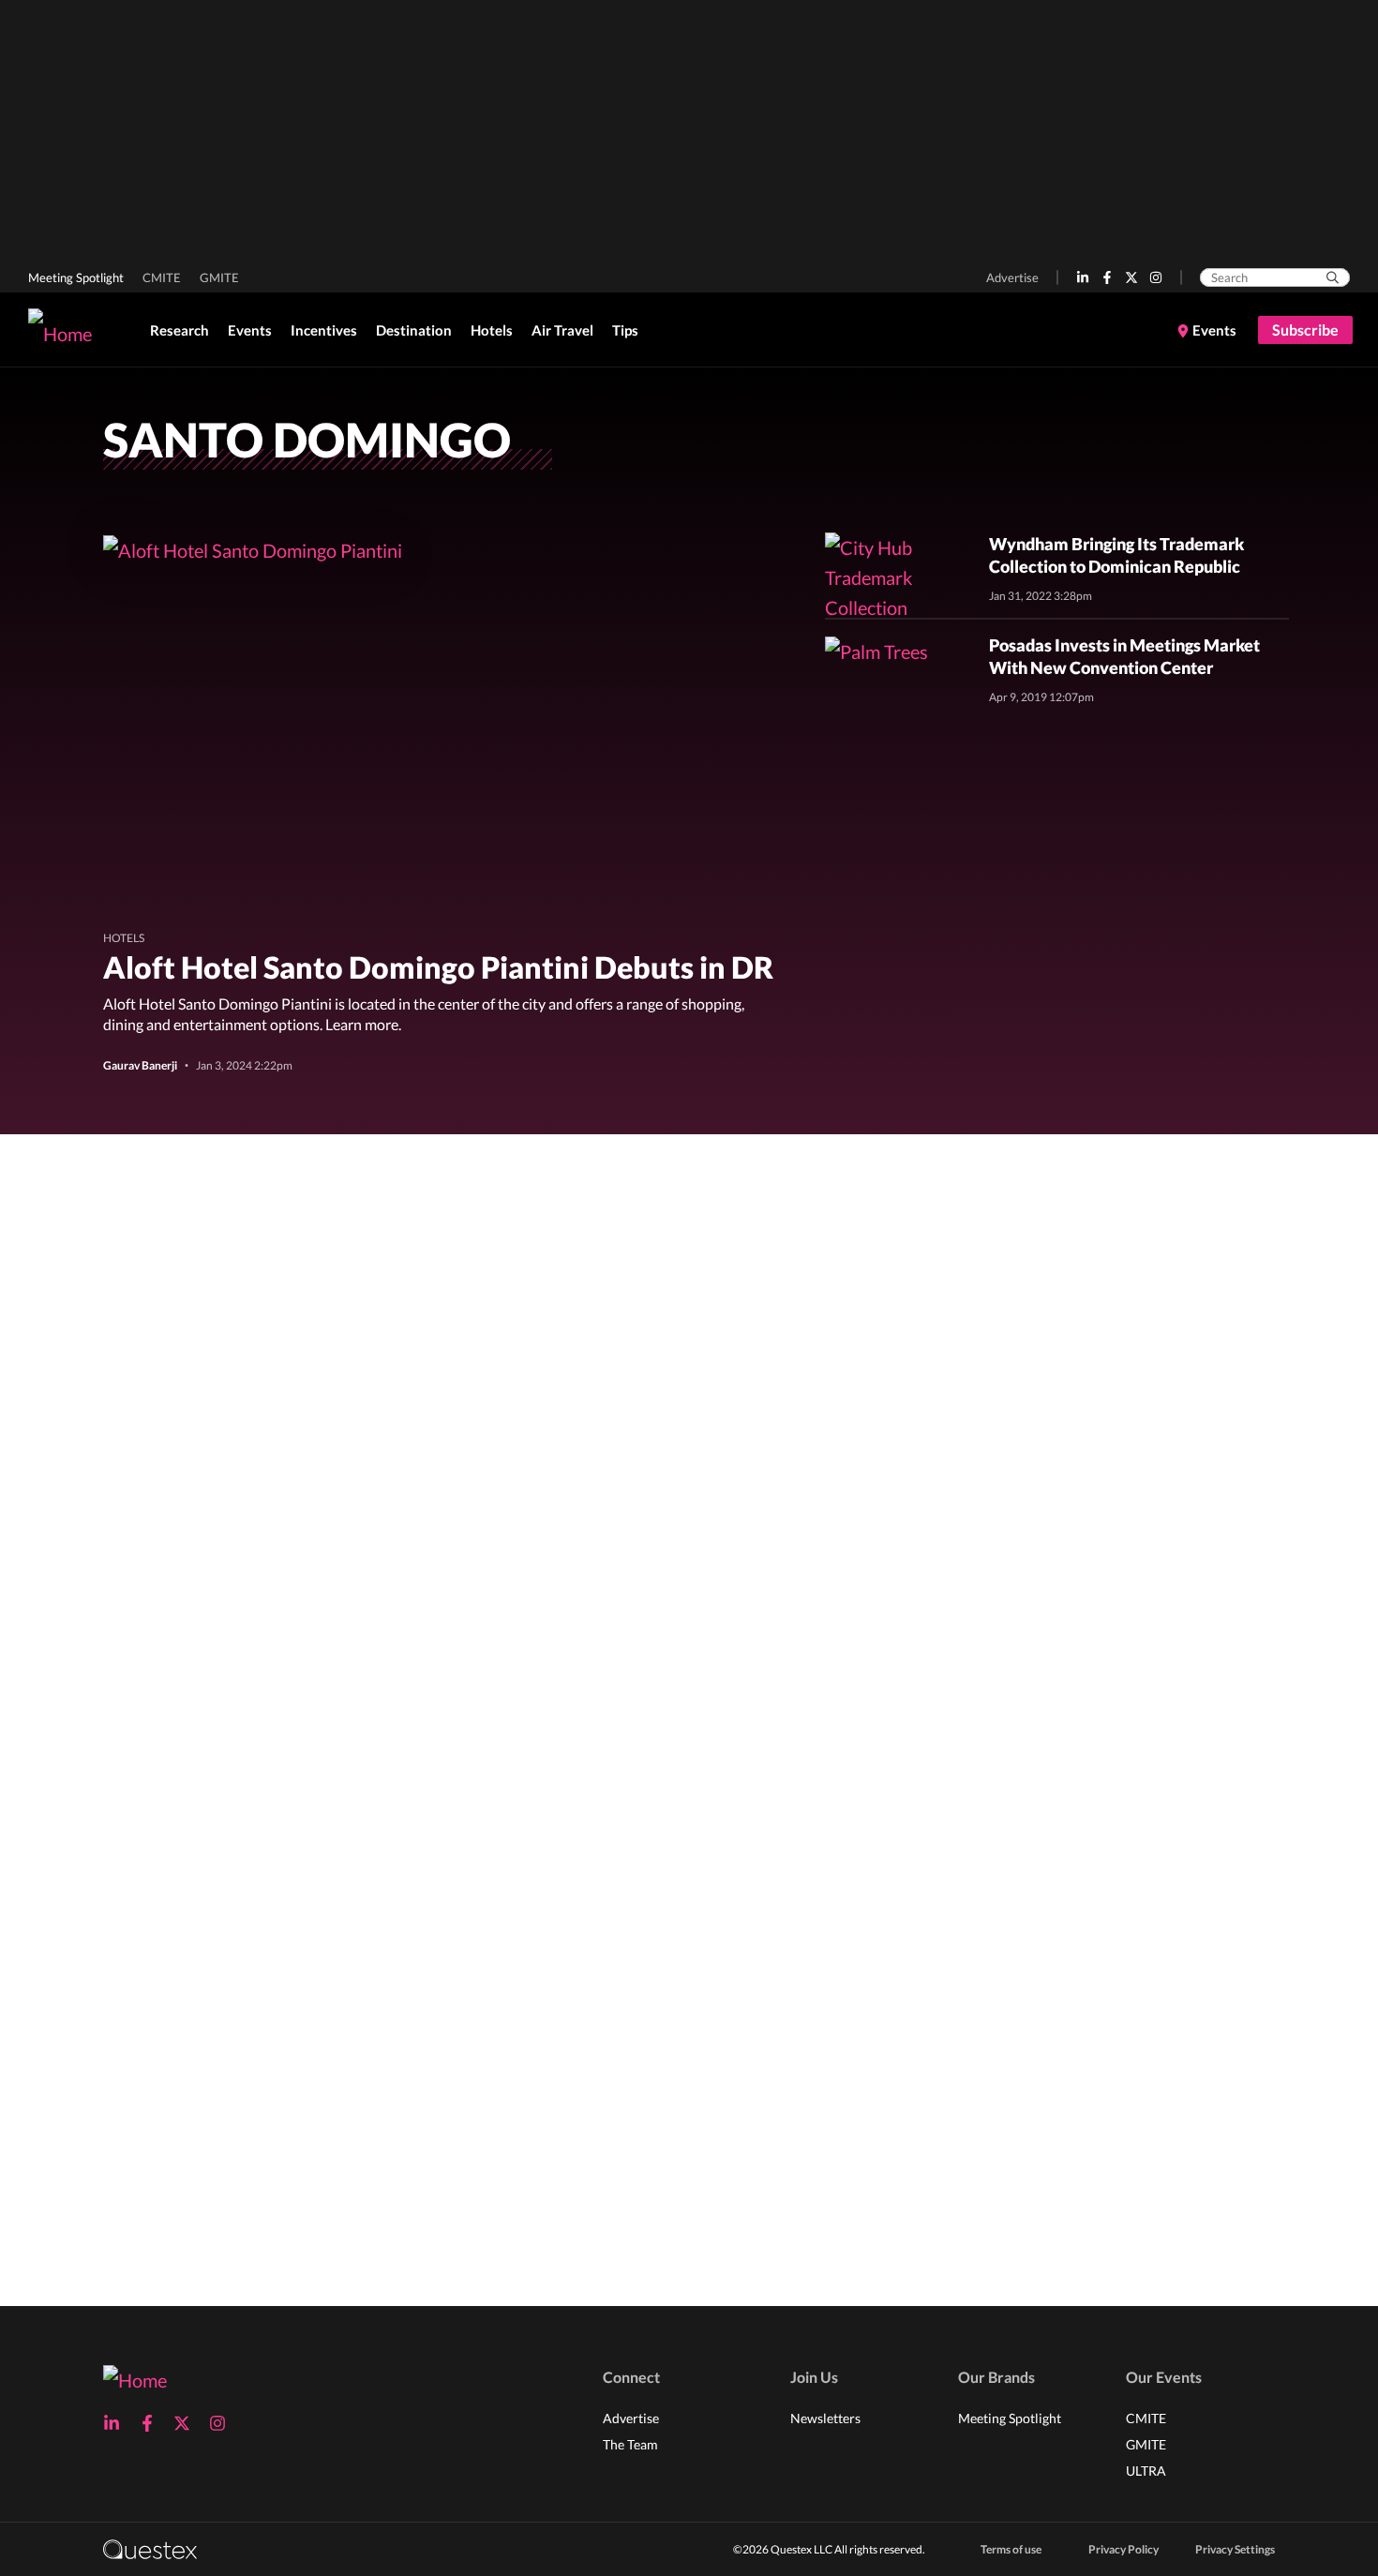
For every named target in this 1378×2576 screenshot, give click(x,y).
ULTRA (1146, 2471)
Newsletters (825, 2418)
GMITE (219, 277)
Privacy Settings (1235, 2549)
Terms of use (1011, 2549)
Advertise (1012, 277)
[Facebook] (1107, 277)
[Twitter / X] (1131, 277)
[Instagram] (1156, 277)
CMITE (162, 277)
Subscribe (1305, 329)
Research (180, 330)
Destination (414, 330)
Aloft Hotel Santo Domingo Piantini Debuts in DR (438, 967)
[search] (1333, 277)
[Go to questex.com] (150, 2548)
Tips (625, 330)
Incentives (324, 330)
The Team (630, 2444)
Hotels (492, 330)
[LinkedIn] (1083, 277)
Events (250, 330)
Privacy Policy (1123, 2549)
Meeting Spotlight (76, 277)
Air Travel (562, 330)
